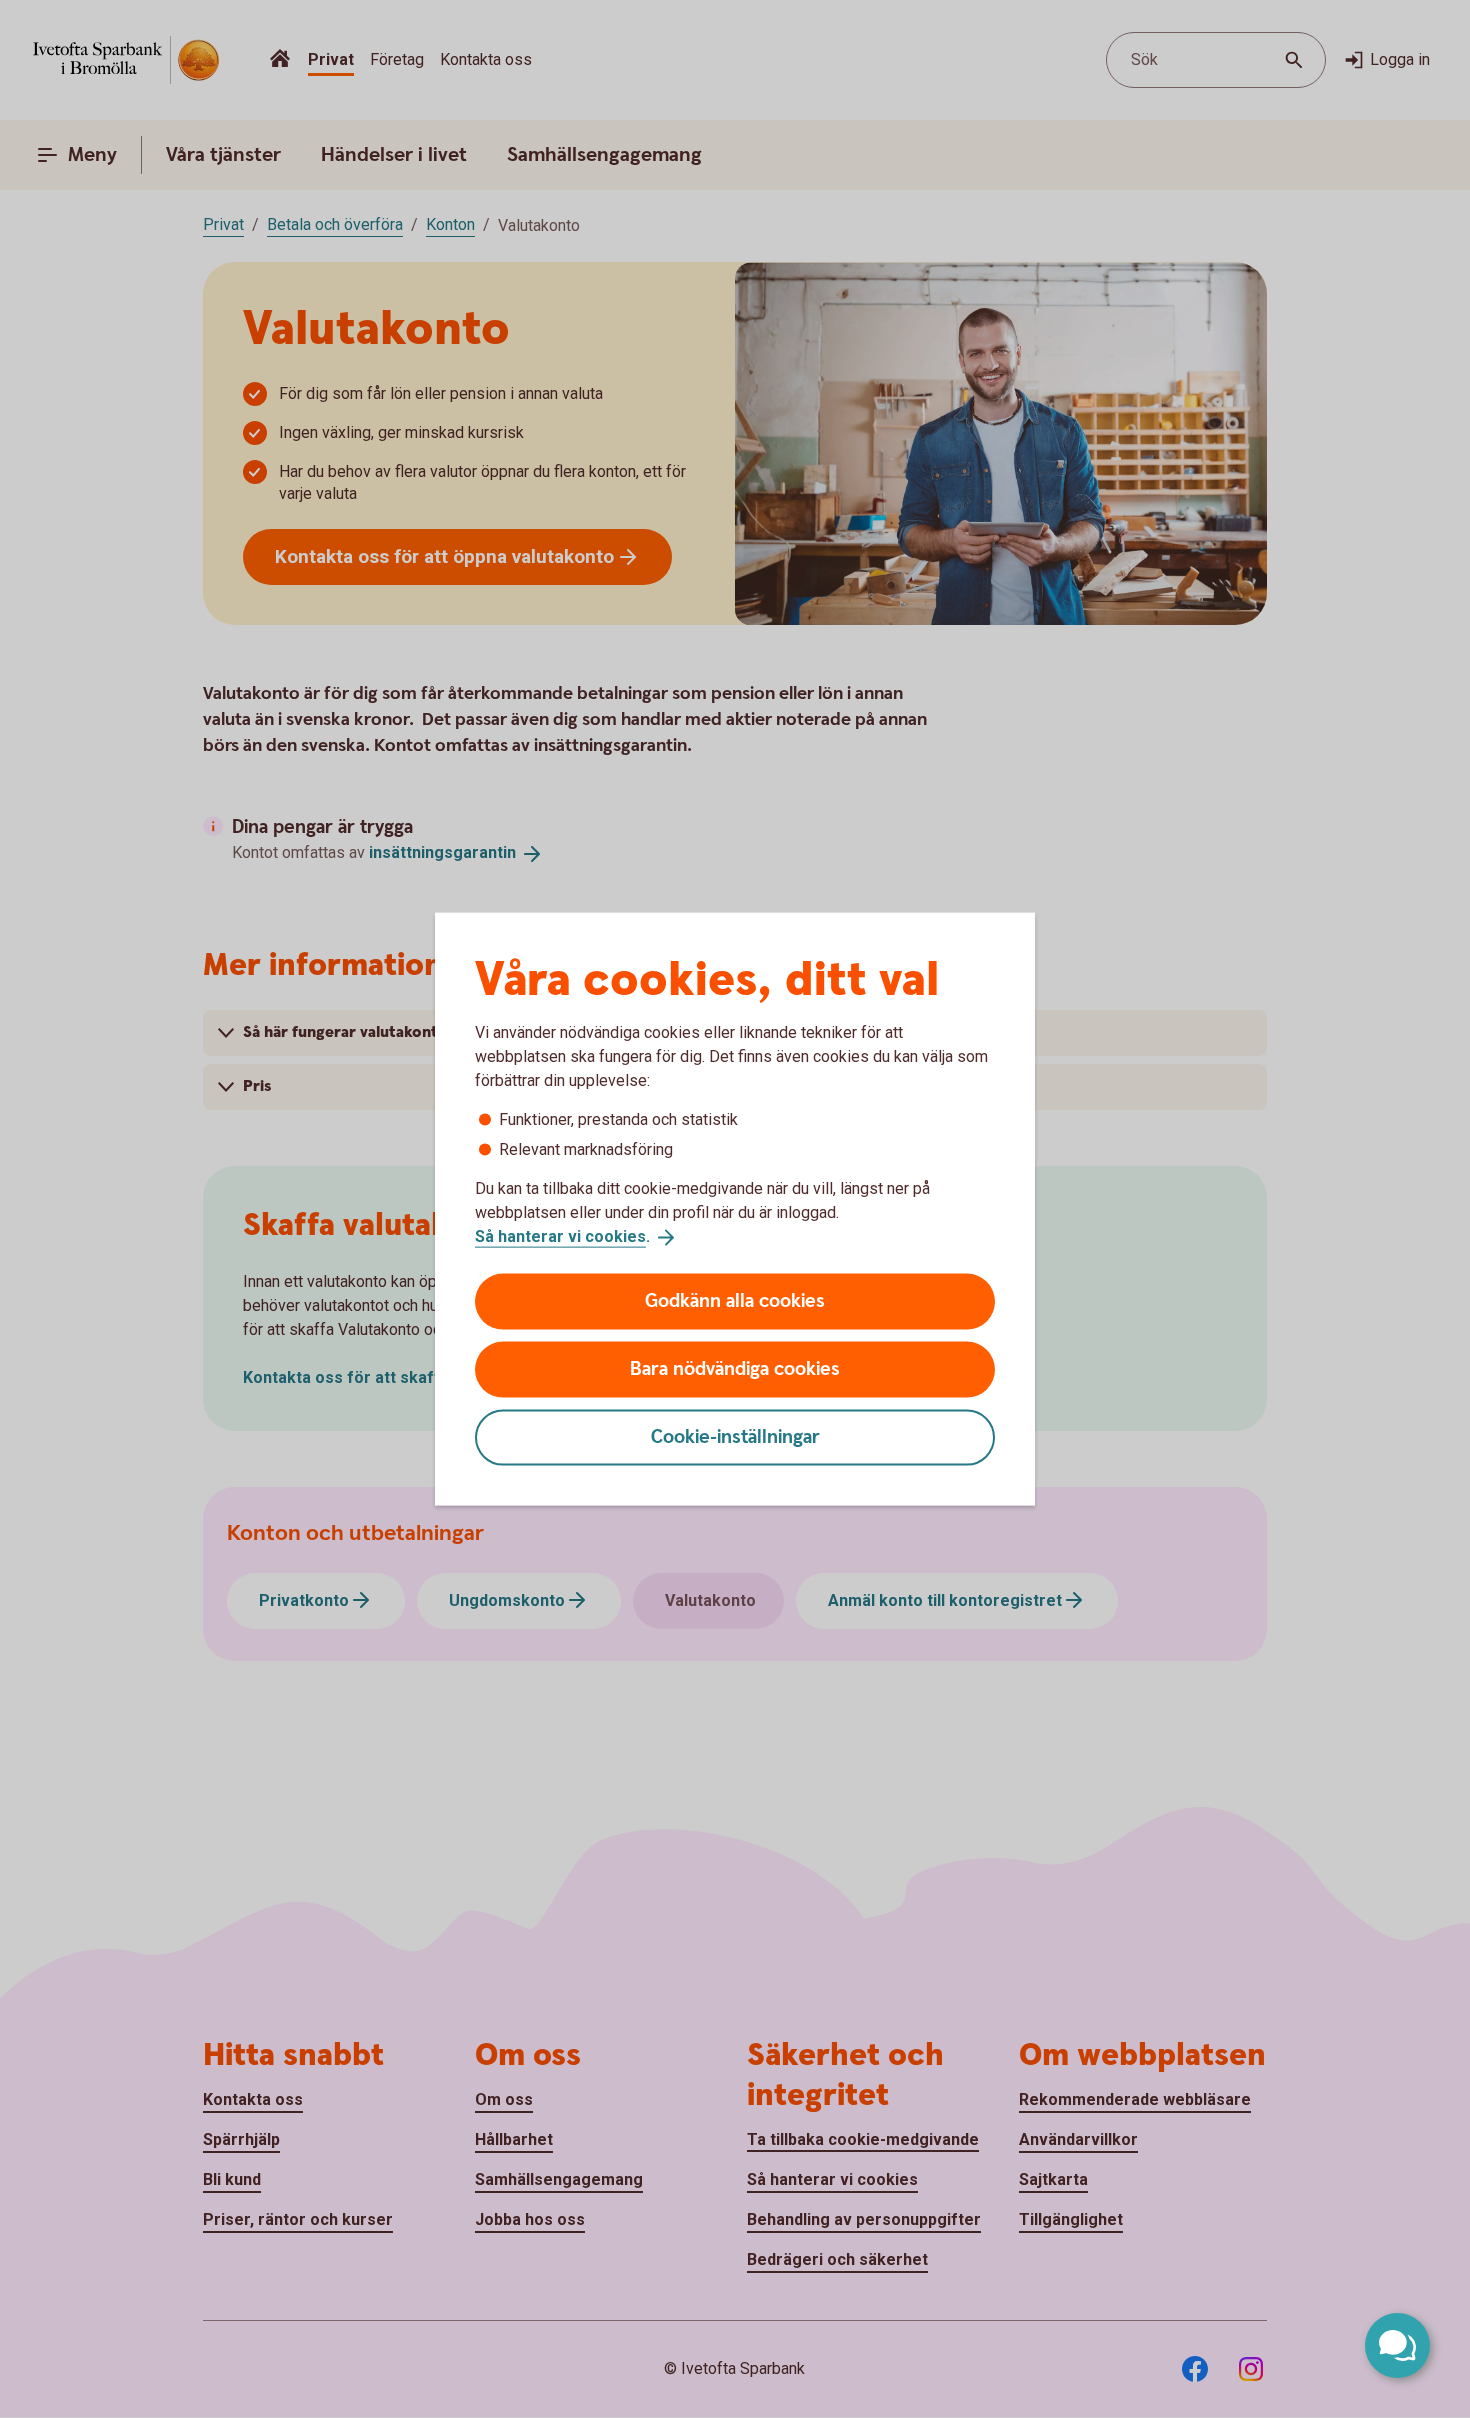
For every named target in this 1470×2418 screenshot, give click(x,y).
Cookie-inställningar (735, 1436)
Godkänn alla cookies (735, 1300)
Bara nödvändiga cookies (735, 1368)
